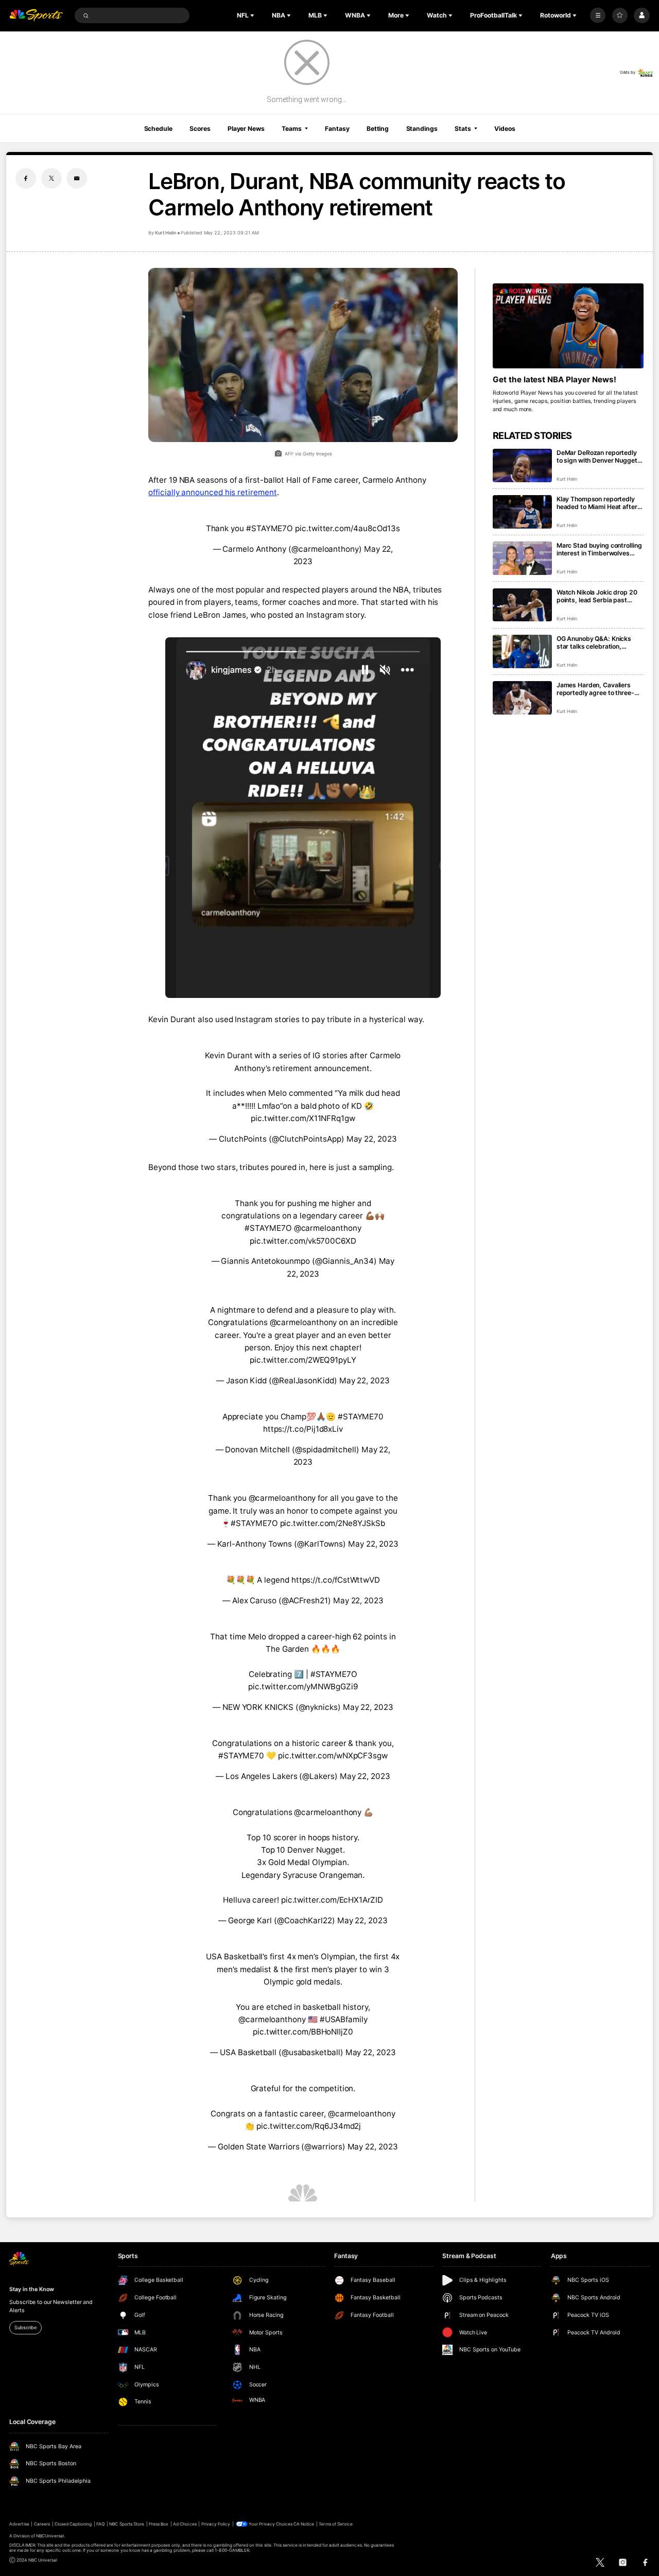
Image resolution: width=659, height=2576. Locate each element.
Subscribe (25, 2327)
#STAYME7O (270, 528)
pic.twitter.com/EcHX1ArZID (332, 1900)
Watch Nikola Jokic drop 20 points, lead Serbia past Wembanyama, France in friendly (597, 596)
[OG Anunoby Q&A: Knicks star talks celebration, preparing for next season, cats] (522, 651)
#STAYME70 (361, 1417)
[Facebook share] (26, 178)
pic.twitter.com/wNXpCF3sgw (333, 1756)
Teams (291, 129)
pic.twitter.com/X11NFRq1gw (303, 1118)
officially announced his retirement (212, 492)
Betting (378, 129)
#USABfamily (344, 2019)
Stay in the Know (31, 2289)
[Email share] (77, 178)
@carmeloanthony (328, 1228)
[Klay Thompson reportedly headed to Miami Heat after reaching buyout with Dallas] (522, 512)
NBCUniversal (50, 2536)
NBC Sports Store (127, 2524)
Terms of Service (336, 2524)
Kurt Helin (166, 233)
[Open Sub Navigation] (253, 15)
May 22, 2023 (372, 1139)
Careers (42, 2524)
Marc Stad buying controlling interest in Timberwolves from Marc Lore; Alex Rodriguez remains (599, 549)
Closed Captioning (73, 2524)
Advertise (19, 2524)
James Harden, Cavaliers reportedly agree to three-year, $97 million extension (596, 689)
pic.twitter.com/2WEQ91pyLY (303, 1360)
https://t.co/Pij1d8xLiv (303, 1429)
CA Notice (304, 2524)
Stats (463, 129)
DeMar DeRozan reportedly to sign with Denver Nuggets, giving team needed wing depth (600, 456)
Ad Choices (185, 2524)
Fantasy (337, 129)
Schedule (158, 129)
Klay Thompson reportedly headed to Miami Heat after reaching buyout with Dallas (597, 503)
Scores (200, 129)
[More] (598, 15)
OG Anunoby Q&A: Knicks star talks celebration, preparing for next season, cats (596, 642)
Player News (246, 129)
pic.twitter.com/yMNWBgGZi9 (303, 1687)
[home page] (36, 16)
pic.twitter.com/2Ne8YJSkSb (333, 1523)
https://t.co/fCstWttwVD (336, 1580)
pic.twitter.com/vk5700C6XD (303, 1241)
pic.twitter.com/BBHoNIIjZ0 (303, 2032)
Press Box (159, 2524)
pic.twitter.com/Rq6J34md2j (309, 2126)
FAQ (100, 2524)
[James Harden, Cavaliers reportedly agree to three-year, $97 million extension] (522, 698)
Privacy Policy (216, 2524)
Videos (505, 129)
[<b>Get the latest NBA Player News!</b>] (568, 326)
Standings (422, 129)
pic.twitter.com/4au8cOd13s (348, 528)
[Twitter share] (51, 178)
